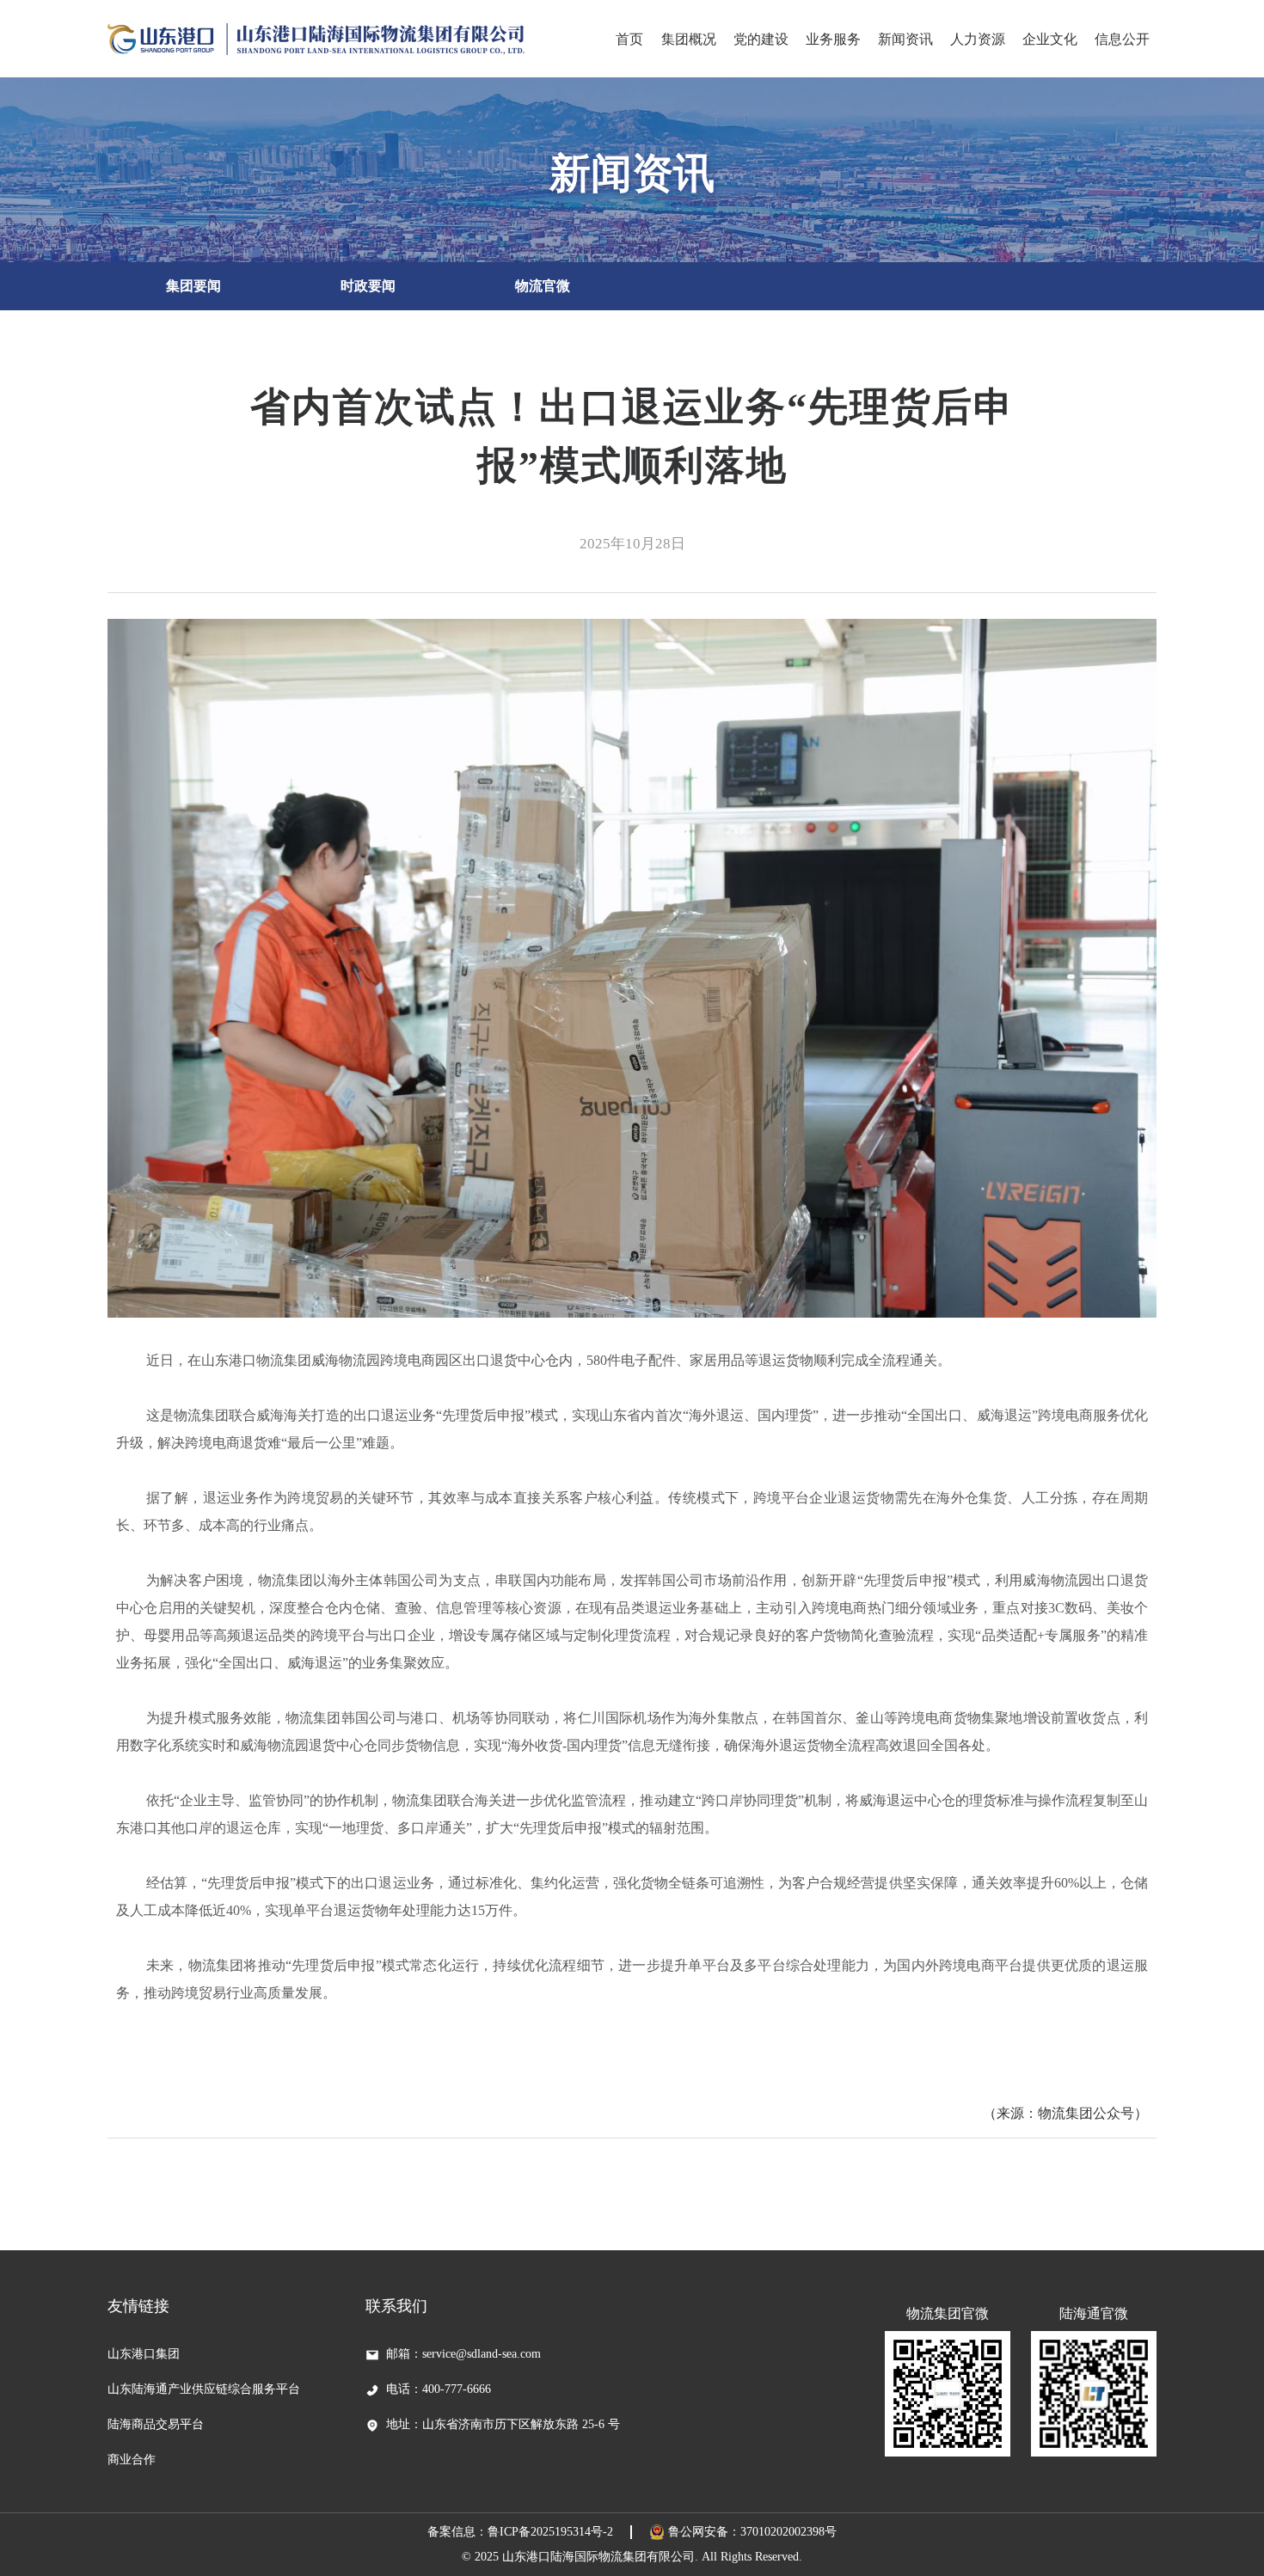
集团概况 (689, 39)
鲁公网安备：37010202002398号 (752, 2532)
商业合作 (132, 2460)
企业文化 (1050, 39)
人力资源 (978, 39)
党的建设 (761, 39)
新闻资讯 (905, 39)
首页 (629, 39)
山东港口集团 (144, 2354)
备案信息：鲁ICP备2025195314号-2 (520, 2532)
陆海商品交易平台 (156, 2424)
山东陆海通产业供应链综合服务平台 (204, 2389)
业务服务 (833, 39)
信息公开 (1122, 39)
